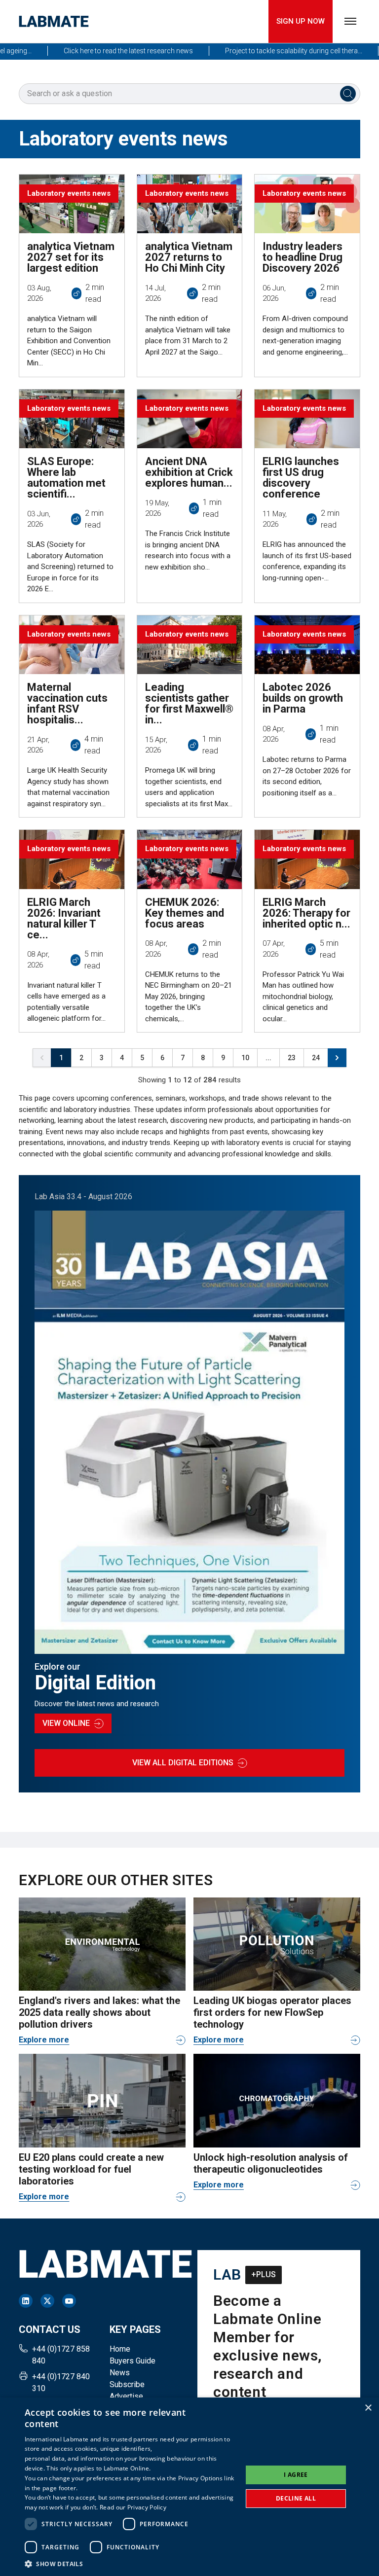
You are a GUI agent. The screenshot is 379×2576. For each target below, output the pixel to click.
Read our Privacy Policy (133, 2507)
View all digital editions (183, 1763)
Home (120, 2349)
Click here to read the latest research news (101, 51)
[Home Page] (54, 21)
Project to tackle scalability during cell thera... (266, 51)
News (120, 2373)
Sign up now (301, 21)
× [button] (368, 2408)
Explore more (44, 2040)
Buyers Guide (133, 2361)
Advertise (126, 2396)
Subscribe (127, 2384)
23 (292, 1058)
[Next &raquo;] (337, 1058)
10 (245, 1058)
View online (66, 1723)
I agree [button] (296, 2475)
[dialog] (189, 2487)
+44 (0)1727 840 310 (61, 2382)
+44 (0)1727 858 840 (61, 2355)
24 (316, 1058)
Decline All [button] (296, 2498)
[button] (130, 2564)
